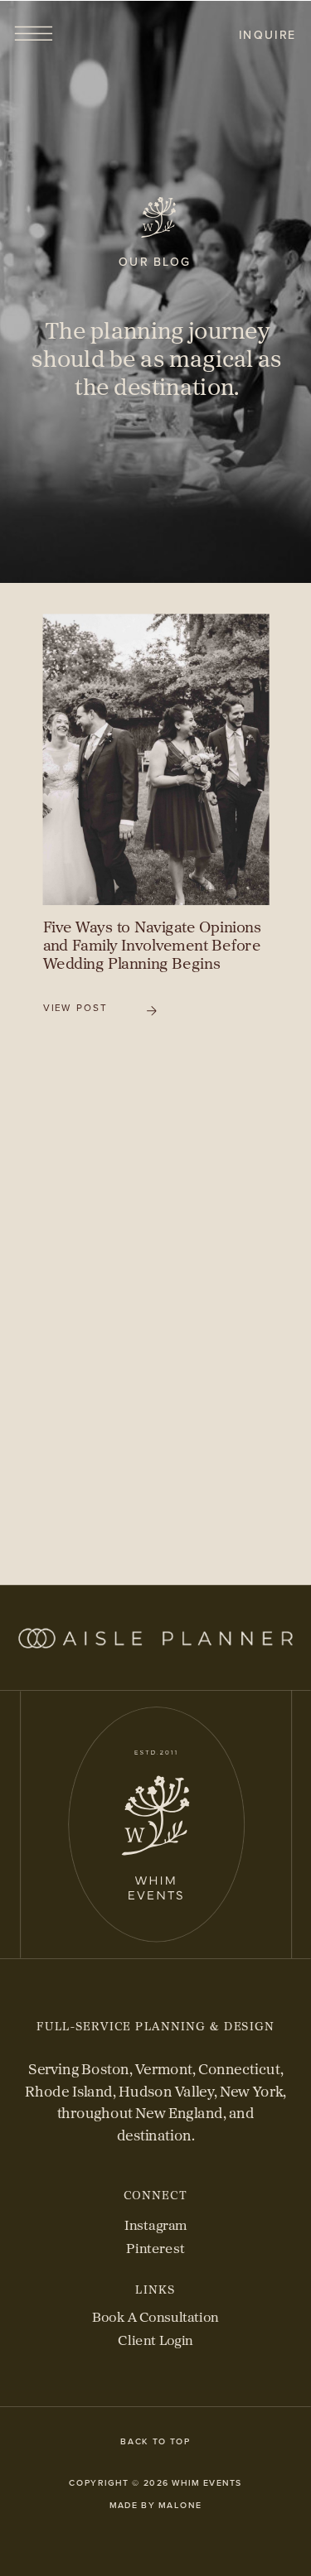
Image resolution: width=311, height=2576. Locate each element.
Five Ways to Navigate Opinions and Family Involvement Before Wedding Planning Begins (153, 945)
